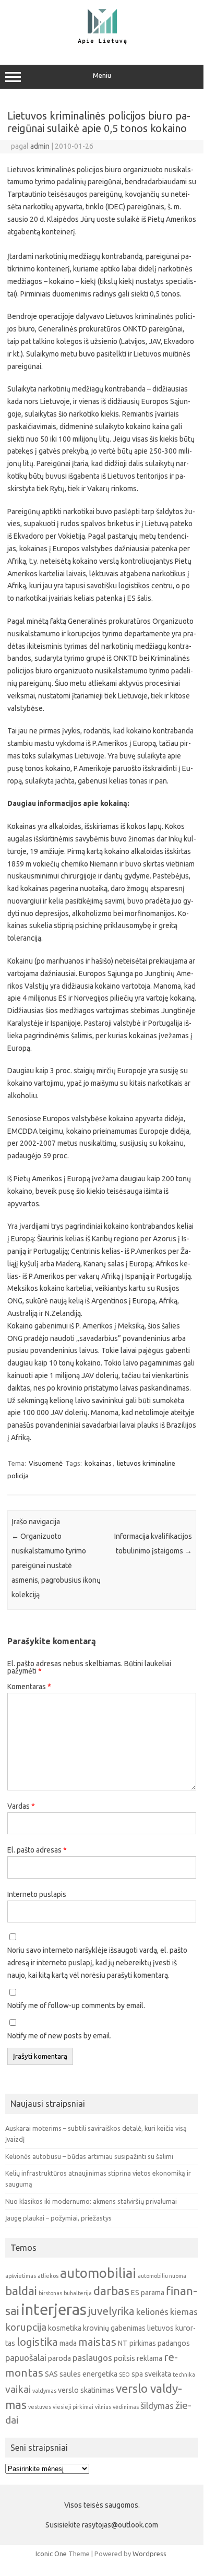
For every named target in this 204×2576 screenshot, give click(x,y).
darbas (111, 2291)
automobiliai (98, 2273)
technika (184, 2375)
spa (137, 2374)
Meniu (102, 75)
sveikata (158, 2374)
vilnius (103, 2407)
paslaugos (92, 2358)
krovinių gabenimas (114, 2328)
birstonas (50, 2293)
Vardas (21, 1806)
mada (68, 2343)
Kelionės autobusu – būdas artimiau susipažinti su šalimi (89, 2156)
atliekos (48, 2276)
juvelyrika (111, 2311)
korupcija (26, 2327)
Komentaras (29, 1687)
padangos (174, 2343)
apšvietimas (21, 2276)
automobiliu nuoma (162, 2276)
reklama (149, 2358)
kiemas (184, 2312)
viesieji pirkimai (73, 2407)
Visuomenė (46, 1463)
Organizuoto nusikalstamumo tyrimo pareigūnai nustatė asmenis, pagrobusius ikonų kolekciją (56, 1565)
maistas (97, 2342)
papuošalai (26, 2358)
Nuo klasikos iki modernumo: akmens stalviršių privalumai (91, 2201)
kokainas (98, 1463)
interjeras (54, 2310)
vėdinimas (126, 2407)
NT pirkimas (137, 2343)
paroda (59, 2358)
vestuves (40, 2407)
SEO (124, 2375)
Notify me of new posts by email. (59, 2036)
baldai (21, 2291)
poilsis (124, 2358)
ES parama (148, 2293)
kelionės (152, 2312)
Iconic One (51, 2554)
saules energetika (88, 2374)
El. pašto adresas (37, 1850)
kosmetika (65, 2328)
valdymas (44, 2391)
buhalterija (78, 2293)
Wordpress (149, 2554)
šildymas (157, 2406)
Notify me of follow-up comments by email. (76, 2005)
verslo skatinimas (86, 2390)
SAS (51, 2374)
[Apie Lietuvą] (102, 43)
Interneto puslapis (37, 1894)
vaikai (18, 2389)
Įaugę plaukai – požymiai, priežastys (58, 2218)
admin (40, 146)
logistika (37, 2342)
